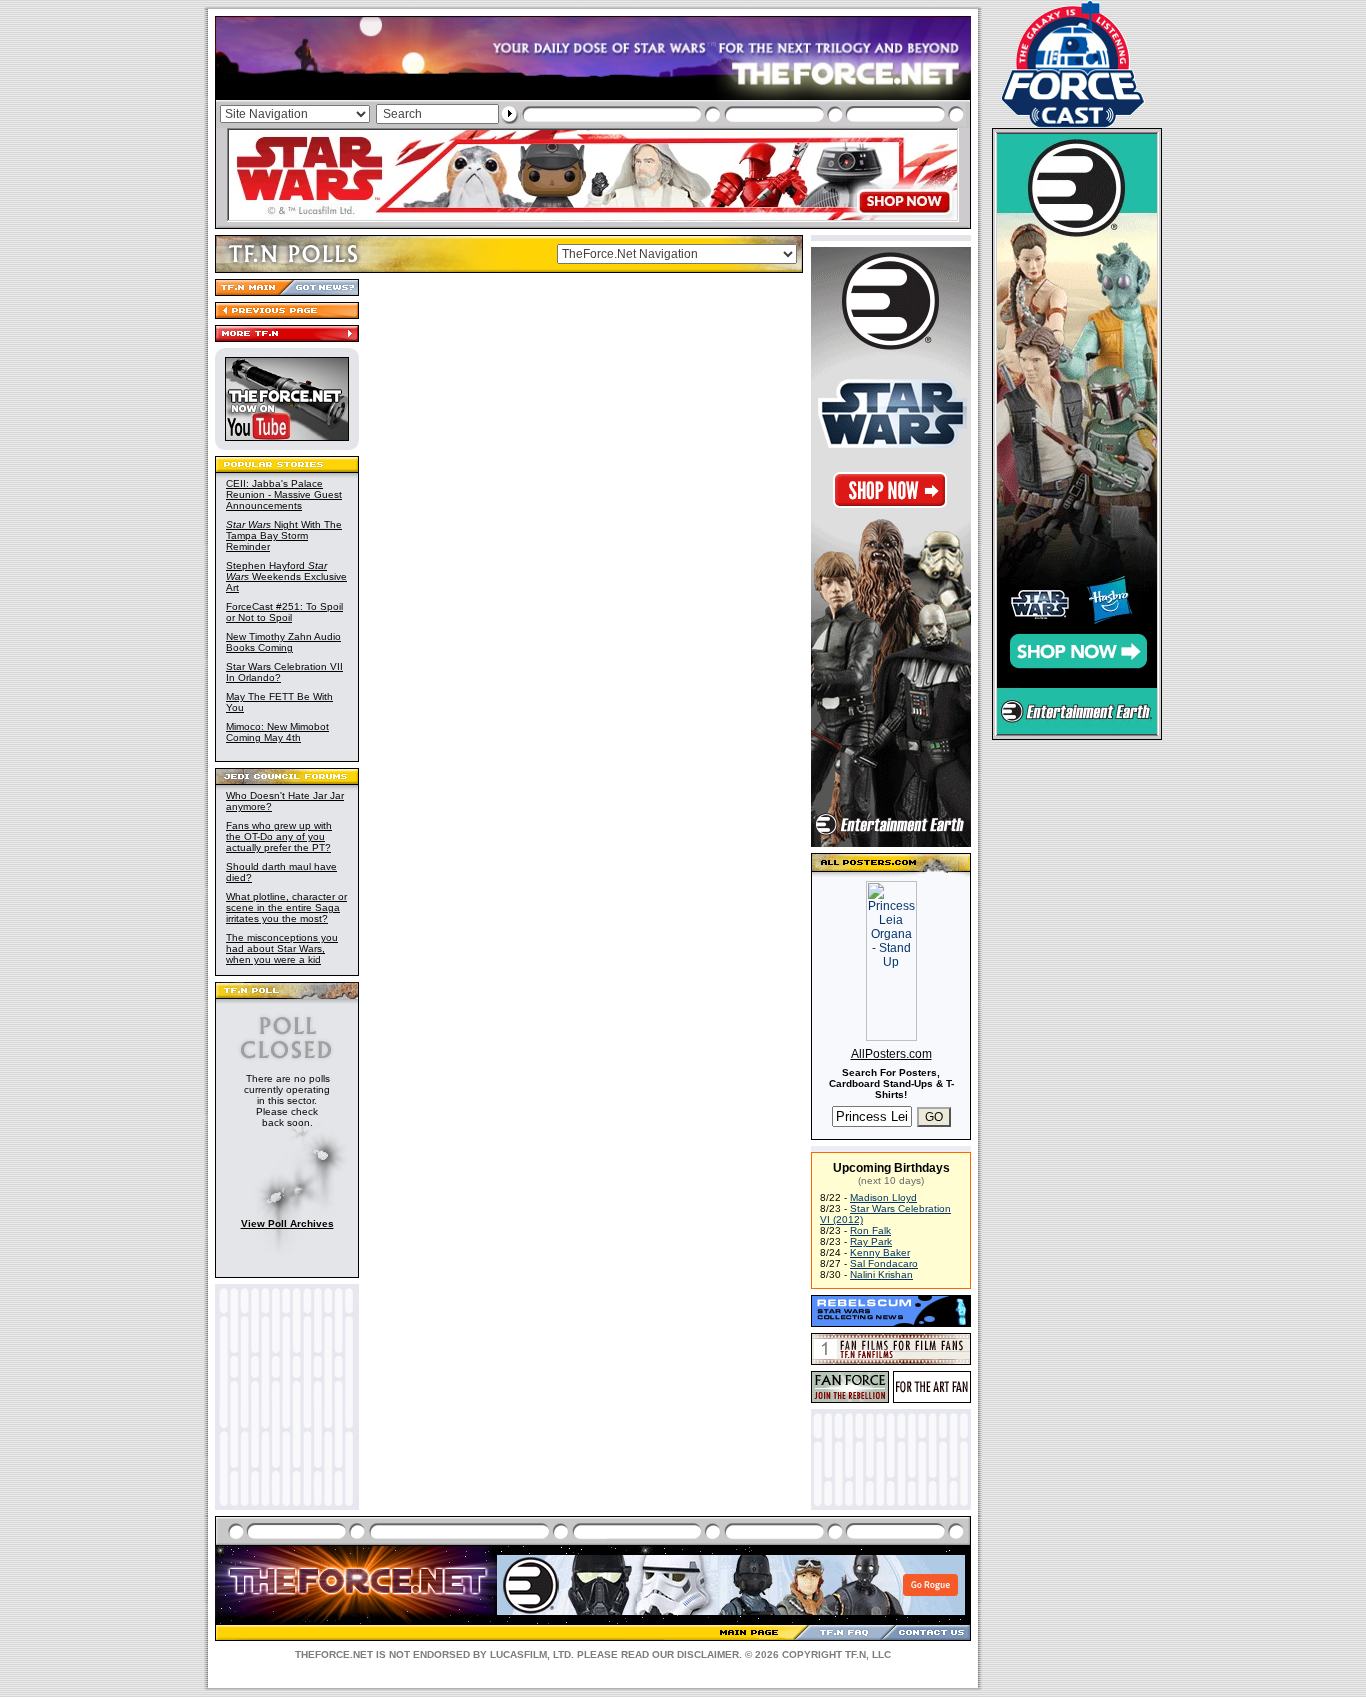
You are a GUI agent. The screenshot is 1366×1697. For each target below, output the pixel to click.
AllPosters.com (891, 1054)
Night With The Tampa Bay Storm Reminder (284, 535)
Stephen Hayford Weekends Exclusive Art (286, 576)
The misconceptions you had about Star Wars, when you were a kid (282, 948)
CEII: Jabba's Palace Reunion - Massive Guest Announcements (284, 494)
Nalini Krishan (881, 1274)
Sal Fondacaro (884, 1263)
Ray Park (871, 1241)
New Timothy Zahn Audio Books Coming (283, 642)
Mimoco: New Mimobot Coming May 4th (277, 732)
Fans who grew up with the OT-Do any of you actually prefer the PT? (279, 836)
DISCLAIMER (708, 1654)
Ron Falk (870, 1230)
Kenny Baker (880, 1252)
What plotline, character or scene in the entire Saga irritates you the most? (286, 907)
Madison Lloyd (883, 1197)
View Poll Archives (287, 1223)
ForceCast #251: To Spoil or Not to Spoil (284, 612)
